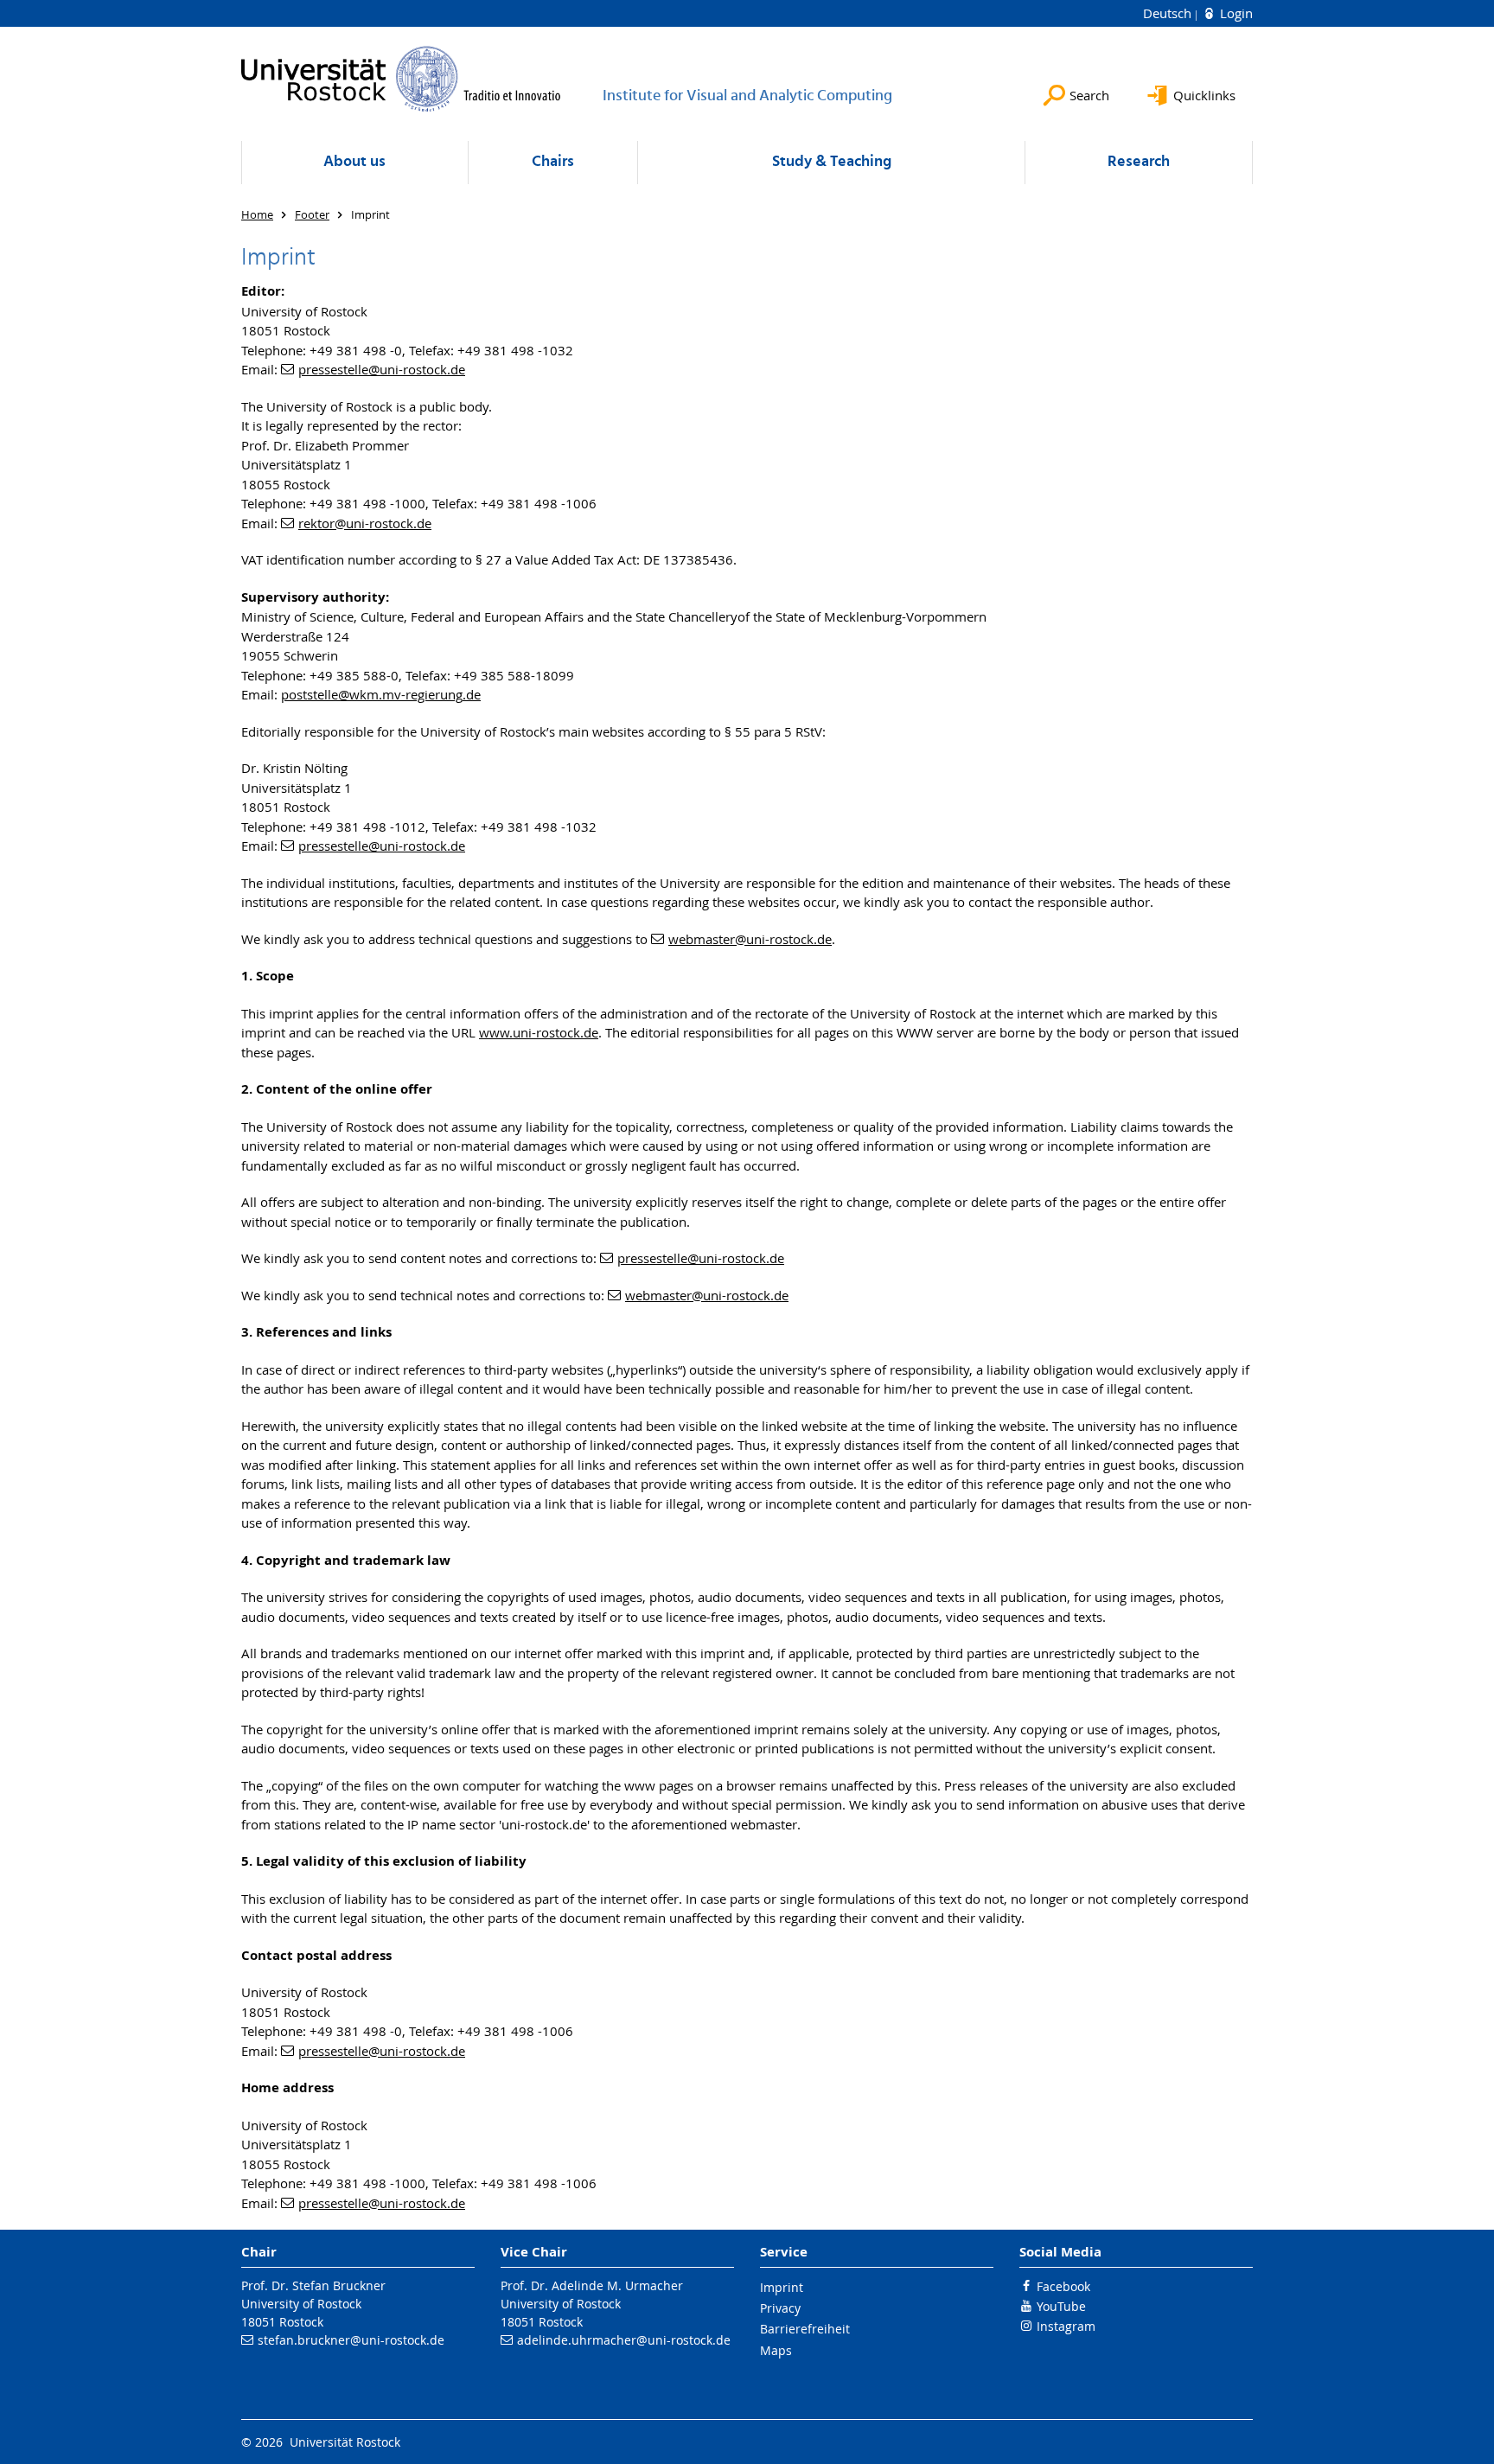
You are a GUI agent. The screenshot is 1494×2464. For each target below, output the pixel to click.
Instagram (1066, 2326)
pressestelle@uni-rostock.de (382, 369)
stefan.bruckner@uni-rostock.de (351, 2340)
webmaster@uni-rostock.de (750, 939)
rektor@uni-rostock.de (365, 523)
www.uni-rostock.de (539, 1032)
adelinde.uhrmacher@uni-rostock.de (624, 2340)
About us (354, 162)
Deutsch (1169, 13)
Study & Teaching (832, 162)
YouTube (1061, 2306)
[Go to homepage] (401, 79)
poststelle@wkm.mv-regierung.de (381, 694)
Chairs (553, 162)
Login (1235, 13)
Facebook (1063, 2286)
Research (1139, 162)
